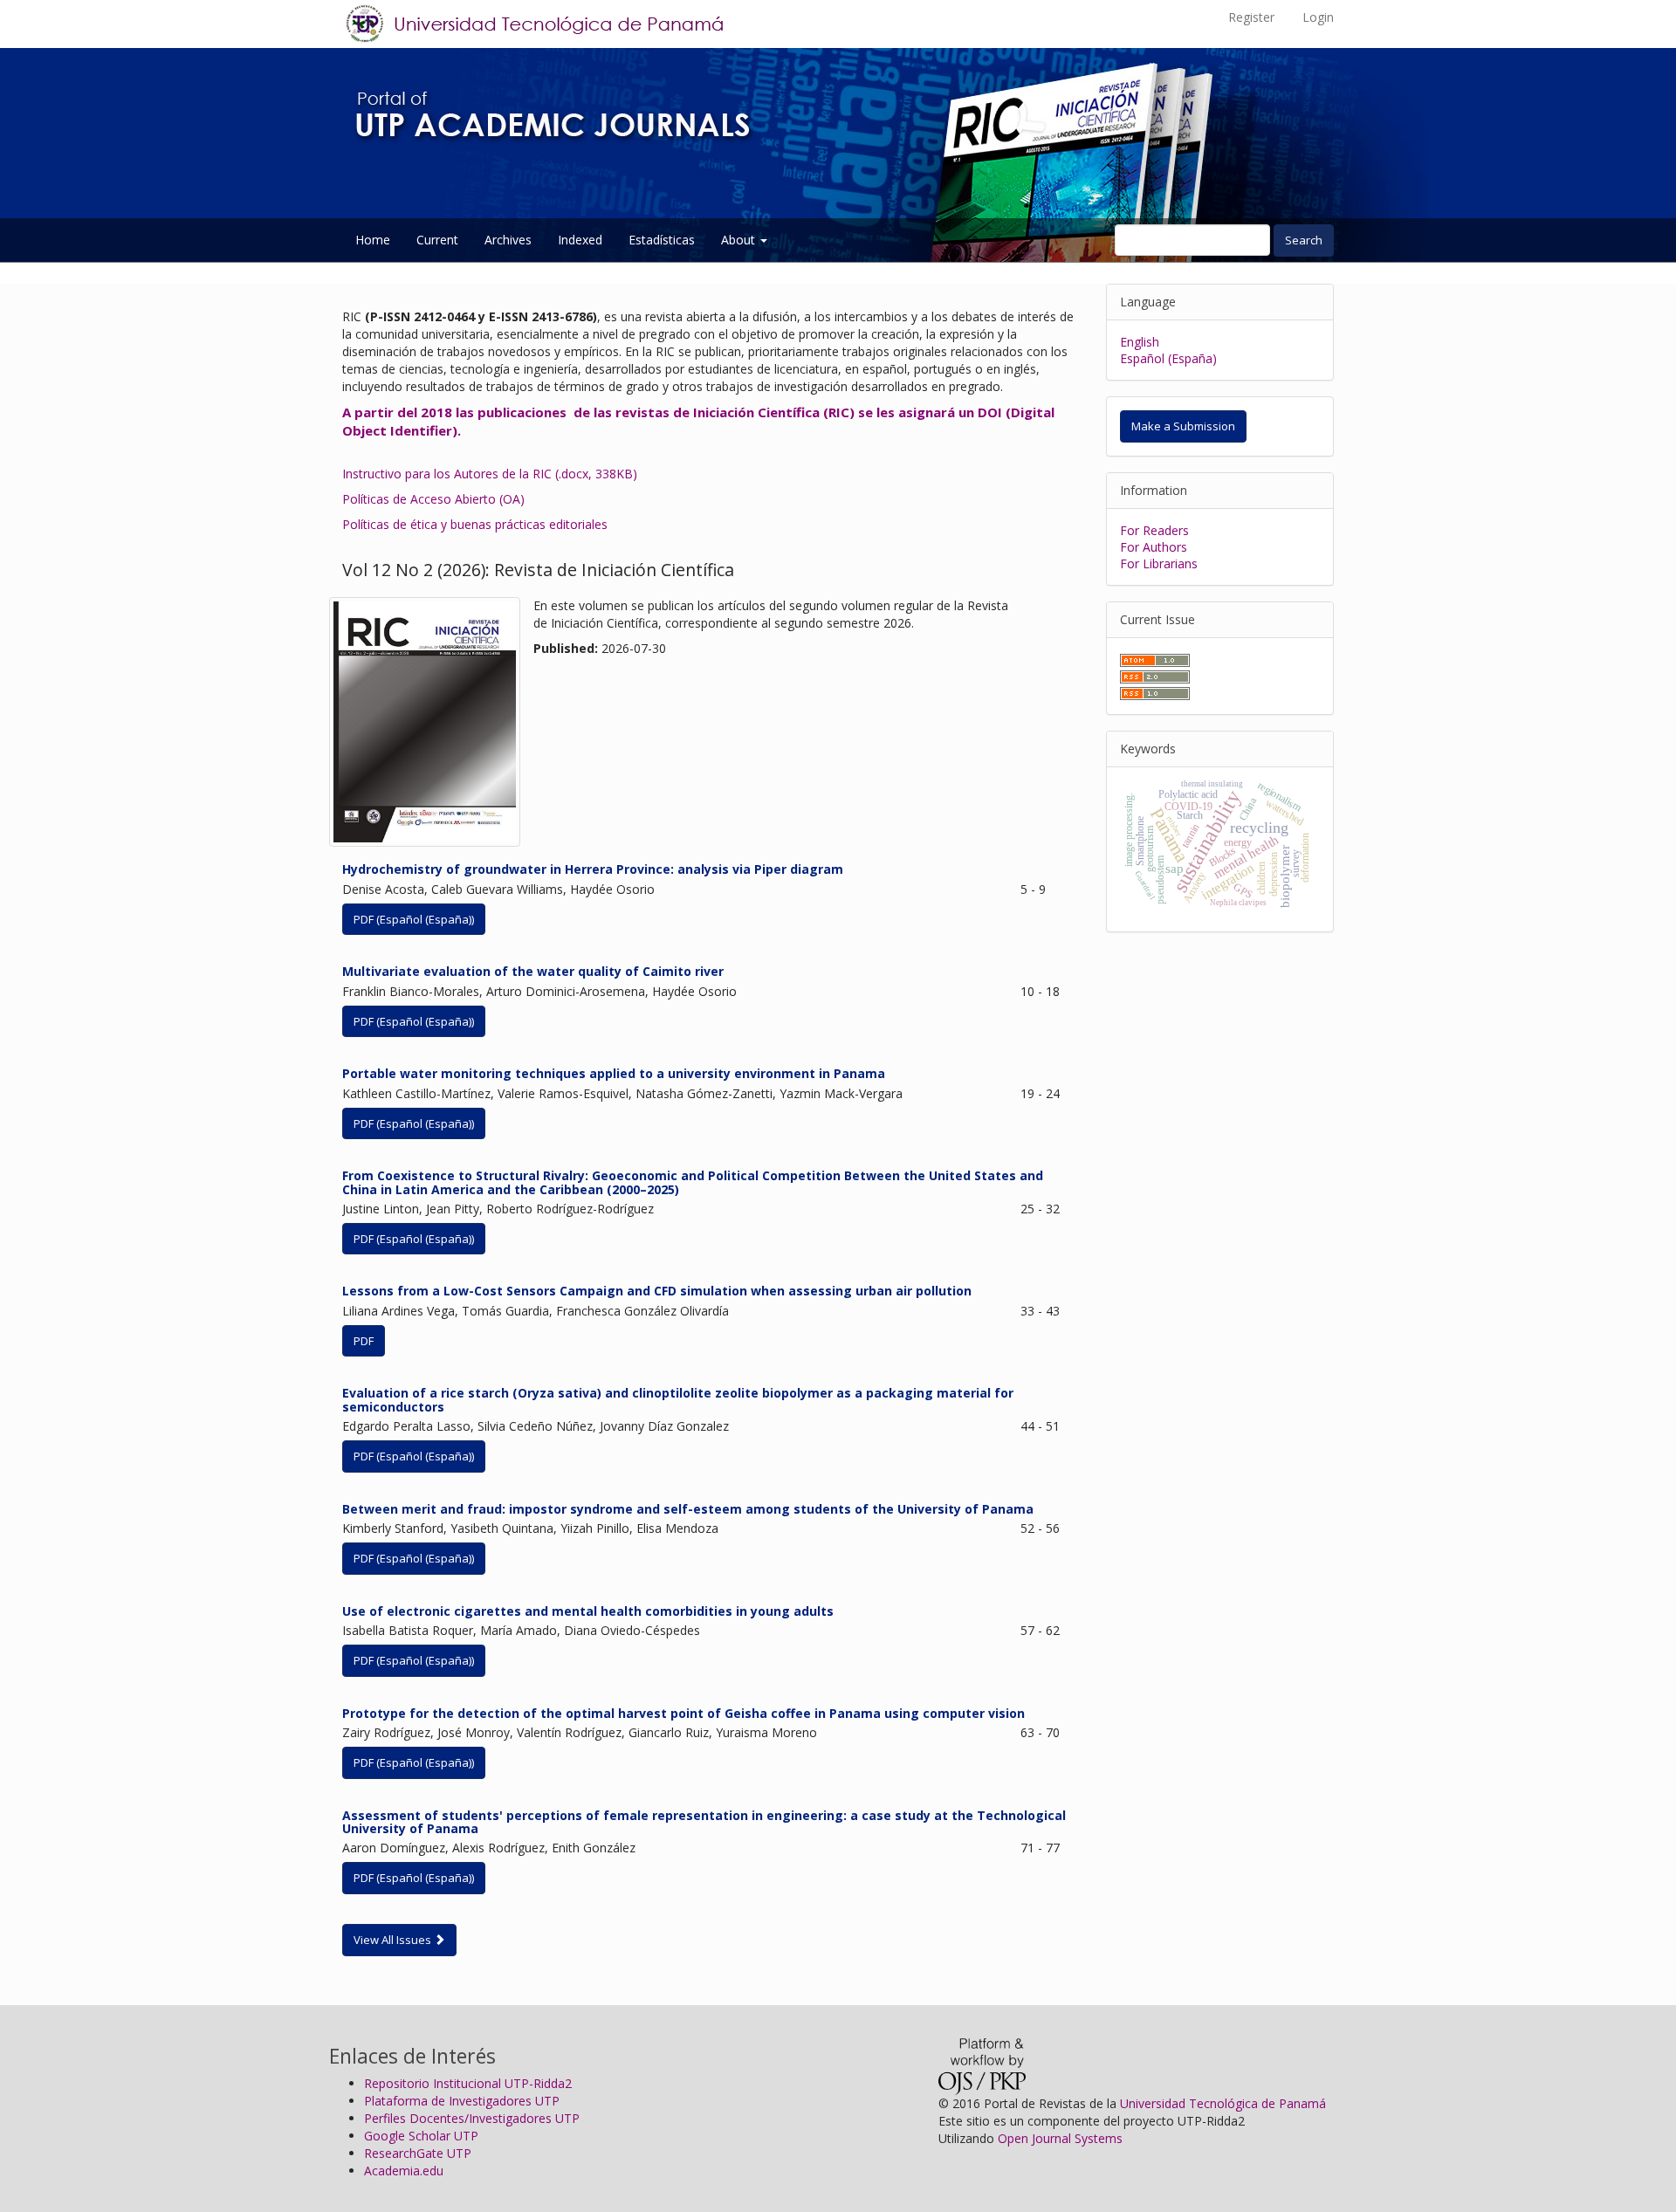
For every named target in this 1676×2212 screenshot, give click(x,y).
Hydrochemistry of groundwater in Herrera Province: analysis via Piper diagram (593, 869)
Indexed (580, 240)
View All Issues (394, 1940)
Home (373, 240)
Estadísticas (662, 240)
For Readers (1154, 530)
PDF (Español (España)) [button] (414, 919)
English (1140, 342)
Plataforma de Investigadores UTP (462, 2101)
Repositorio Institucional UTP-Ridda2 (468, 2083)
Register (1251, 17)
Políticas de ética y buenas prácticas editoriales (475, 524)
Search (1304, 240)
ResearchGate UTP (418, 2153)
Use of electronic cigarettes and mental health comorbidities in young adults (588, 1611)
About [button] (740, 240)
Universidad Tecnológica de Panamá (1223, 2103)
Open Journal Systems (1060, 2138)
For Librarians (1159, 563)
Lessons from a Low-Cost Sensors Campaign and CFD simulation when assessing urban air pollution (657, 1291)
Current (437, 240)
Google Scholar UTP (421, 2136)
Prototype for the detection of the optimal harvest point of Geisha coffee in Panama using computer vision (683, 1713)
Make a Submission (1183, 426)
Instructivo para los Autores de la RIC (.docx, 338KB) (490, 474)
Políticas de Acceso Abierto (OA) (433, 499)
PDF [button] (364, 1341)
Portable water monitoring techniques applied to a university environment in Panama (614, 1073)
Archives (508, 240)
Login (1318, 17)
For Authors (1154, 547)
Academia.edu (404, 2171)
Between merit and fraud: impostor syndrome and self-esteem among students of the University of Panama (688, 1509)
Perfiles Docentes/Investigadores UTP (472, 2118)
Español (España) (1168, 358)
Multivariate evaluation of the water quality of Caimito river (533, 971)
